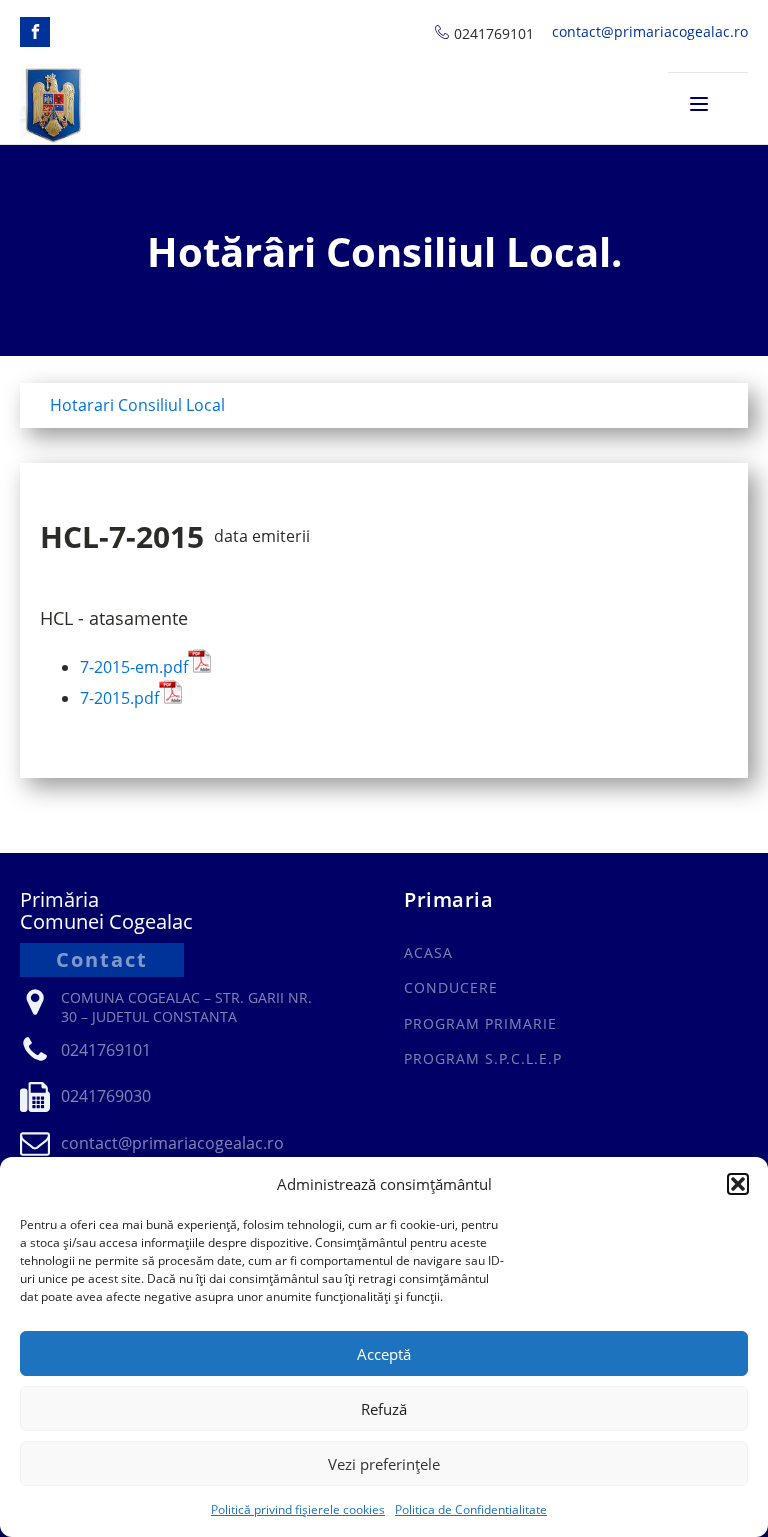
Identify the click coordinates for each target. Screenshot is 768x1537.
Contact (102, 959)
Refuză (384, 1409)
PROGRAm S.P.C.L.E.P (483, 1058)
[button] (738, 1184)
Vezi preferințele (384, 1464)
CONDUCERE (451, 987)
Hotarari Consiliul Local (137, 405)
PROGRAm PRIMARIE (480, 1023)
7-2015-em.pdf (134, 667)
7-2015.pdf (119, 698)
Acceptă (384, 1354)
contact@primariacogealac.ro (650, 31)
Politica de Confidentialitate (471, 1509)
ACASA (428, 952)
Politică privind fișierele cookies (298, 1509)
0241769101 (494, 33)
